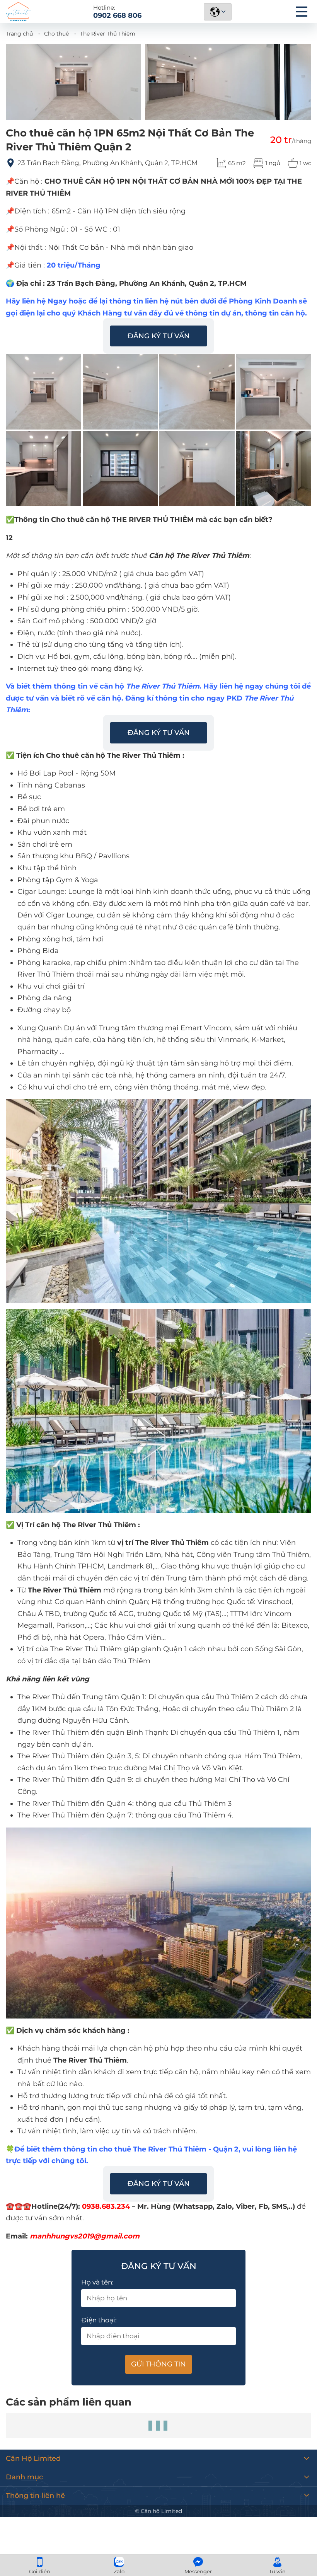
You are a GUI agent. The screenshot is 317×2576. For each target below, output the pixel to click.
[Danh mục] (302, 12)
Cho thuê (56, 34)
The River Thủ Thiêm (108, 34)
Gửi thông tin (158, 2364)
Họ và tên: (97, 2282)
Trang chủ (19, 34)
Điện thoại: (99, 2320)
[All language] (218, 12)
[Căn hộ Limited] (18, 12)
